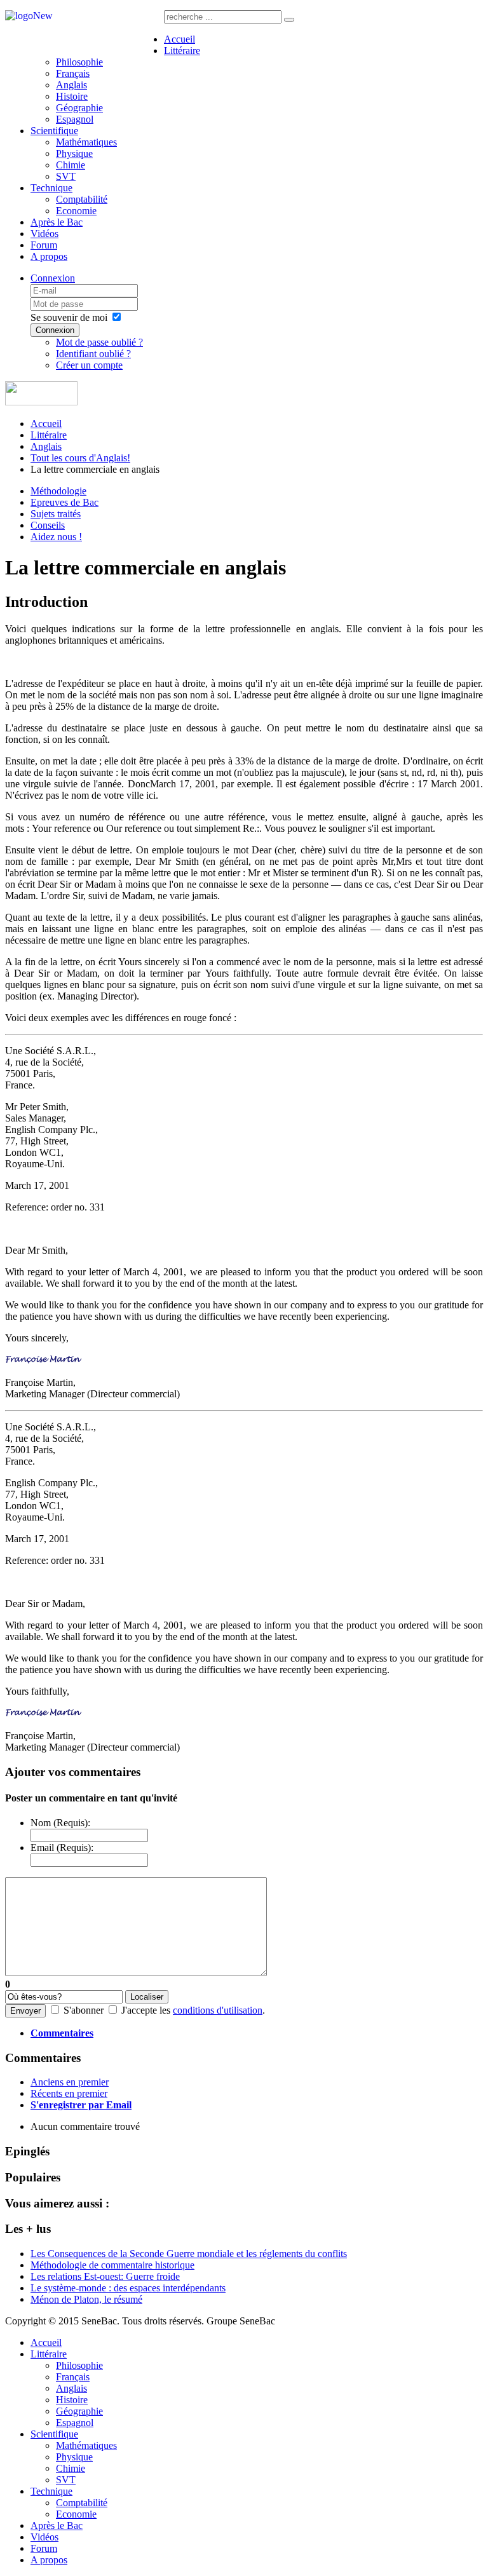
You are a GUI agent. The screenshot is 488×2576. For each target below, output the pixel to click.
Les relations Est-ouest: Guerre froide (105, 2276)
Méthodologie (58, 491)
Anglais (71, 85)
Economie (76, 211)
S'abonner (84, 2010)
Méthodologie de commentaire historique (112, 2265)
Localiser (147, 1997)
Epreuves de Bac (64, 502)
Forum (44, 245)
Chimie (71, 165)
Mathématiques (86, 142)
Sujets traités (56, 514)
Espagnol (75, 119)
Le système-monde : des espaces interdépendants (128, 2288)
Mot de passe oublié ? (99, 342)
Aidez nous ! (56, 537)
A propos (49, 256)
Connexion (53, 278)
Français (73, 73)
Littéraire (182, 51)
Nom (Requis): (60, 1823)
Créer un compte (89, 365)
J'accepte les (146, 2010)
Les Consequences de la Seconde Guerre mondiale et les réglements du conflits (189, 2254)
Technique (51, 188)
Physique (74, 153)
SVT (66, 176)
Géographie (79, 108)
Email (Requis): (62, 1847)
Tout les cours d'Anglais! (80, 458)
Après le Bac (57, 222)
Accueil (180, 39)
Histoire (72, 96)
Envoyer (25, 2011)
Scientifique (54, 131)
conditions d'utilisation (218, 2010)
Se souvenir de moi (69, 317)
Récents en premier (69, 2093)
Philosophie (79, 62)
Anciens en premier (70, 2082)
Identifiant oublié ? (93, 354)
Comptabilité (82, 199)
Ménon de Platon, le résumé (86, 2299)
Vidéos (44, 234)
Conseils (48, 525)
